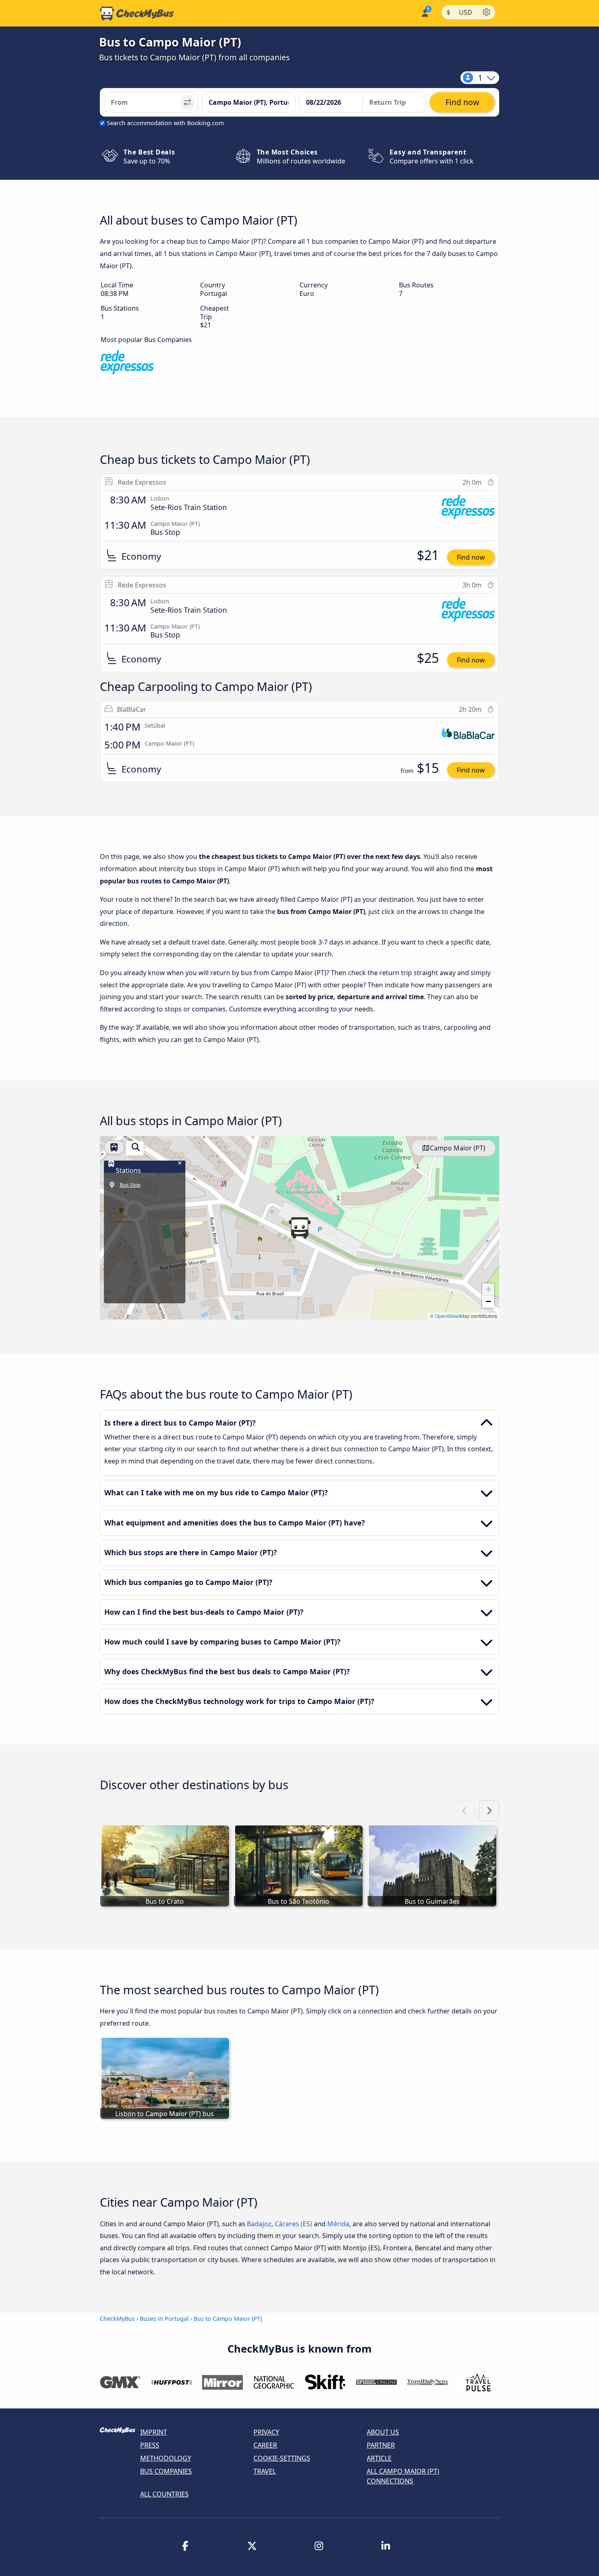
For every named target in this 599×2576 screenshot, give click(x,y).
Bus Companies (166, 2471)
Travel (265, 2471)
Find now (471, 557)
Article (379, 2458)
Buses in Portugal (164, 2319)
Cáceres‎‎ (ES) (293, 2224)
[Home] (137, 13)
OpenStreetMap (452, 1316)
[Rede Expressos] (127, 363)
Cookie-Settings (282, 2458)
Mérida (338, 2224)
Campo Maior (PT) (458, 1148)
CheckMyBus (117, 2319)
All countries (164, 2494)
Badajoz (259, 2224)
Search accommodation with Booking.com (165, 123)
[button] (299, 1228)
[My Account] (424, 12)
